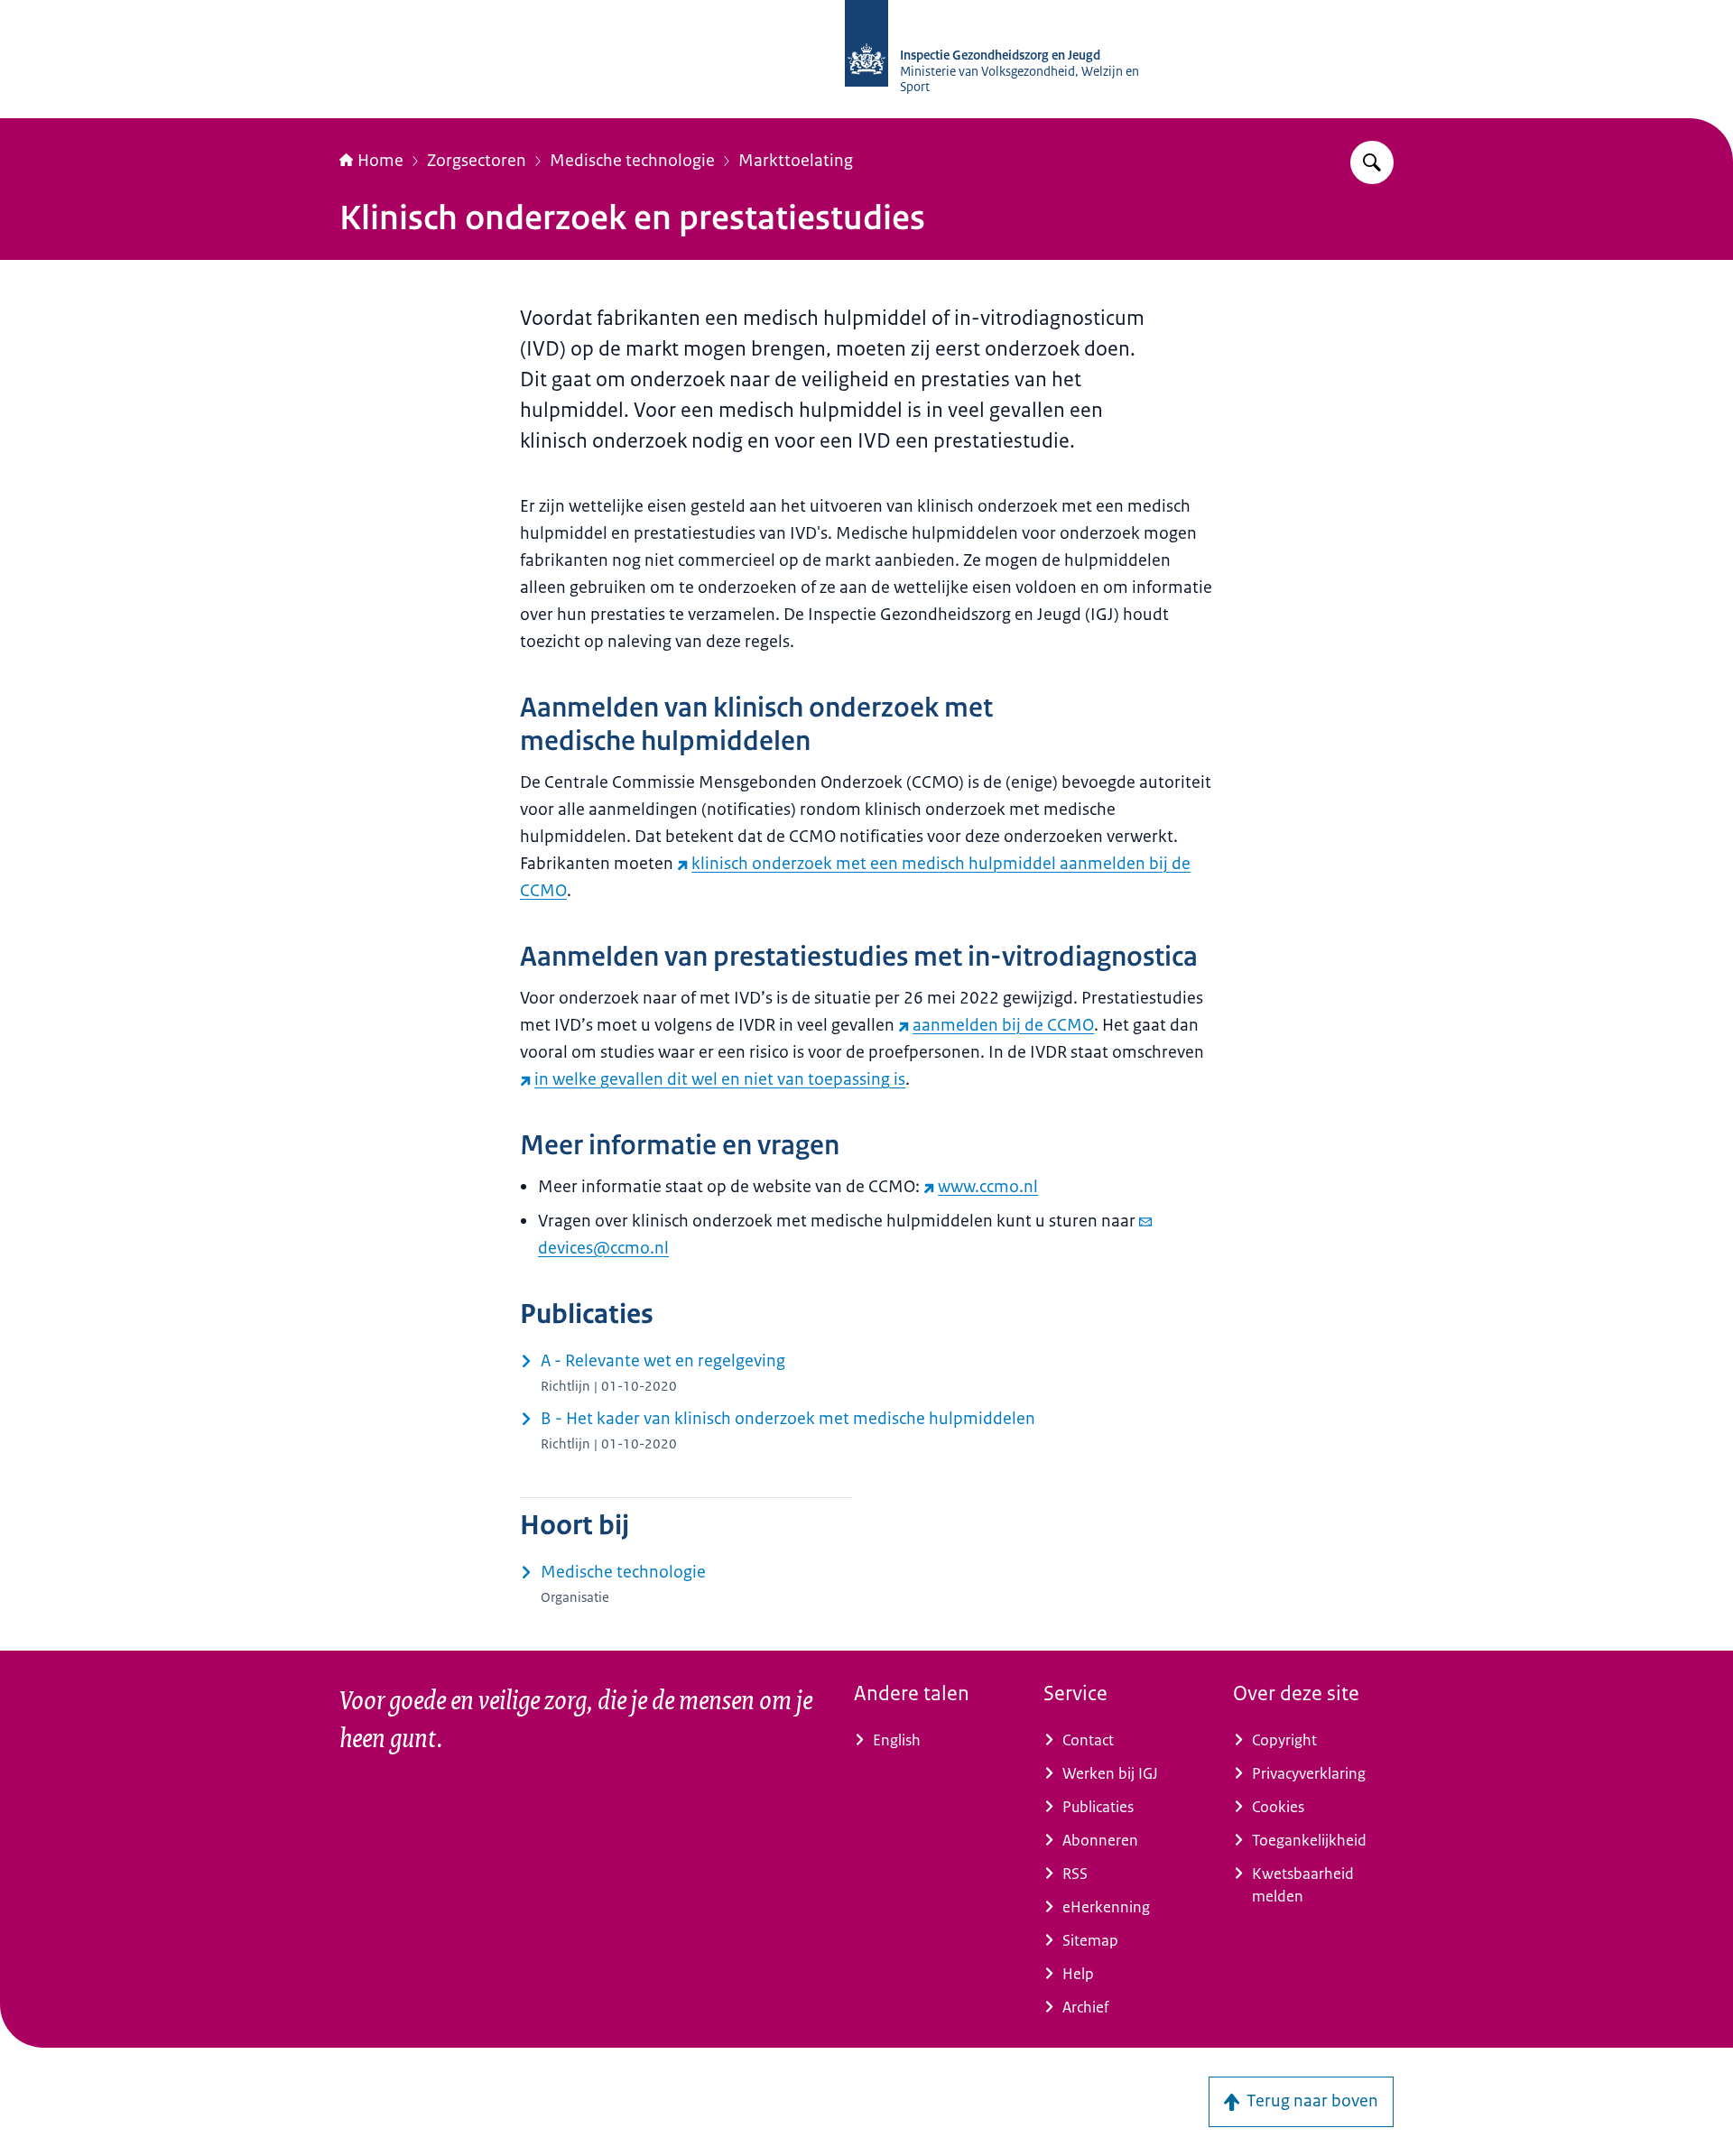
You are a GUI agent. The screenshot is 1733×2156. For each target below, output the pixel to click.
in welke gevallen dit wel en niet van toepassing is (720, 1079)
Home (380, 161)
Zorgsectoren (477, 161)
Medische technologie (632, 161)
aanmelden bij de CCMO (1003, 1025)
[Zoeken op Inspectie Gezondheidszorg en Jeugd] (1372, 162)
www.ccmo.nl (988, 1187)
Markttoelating (796, 161)
